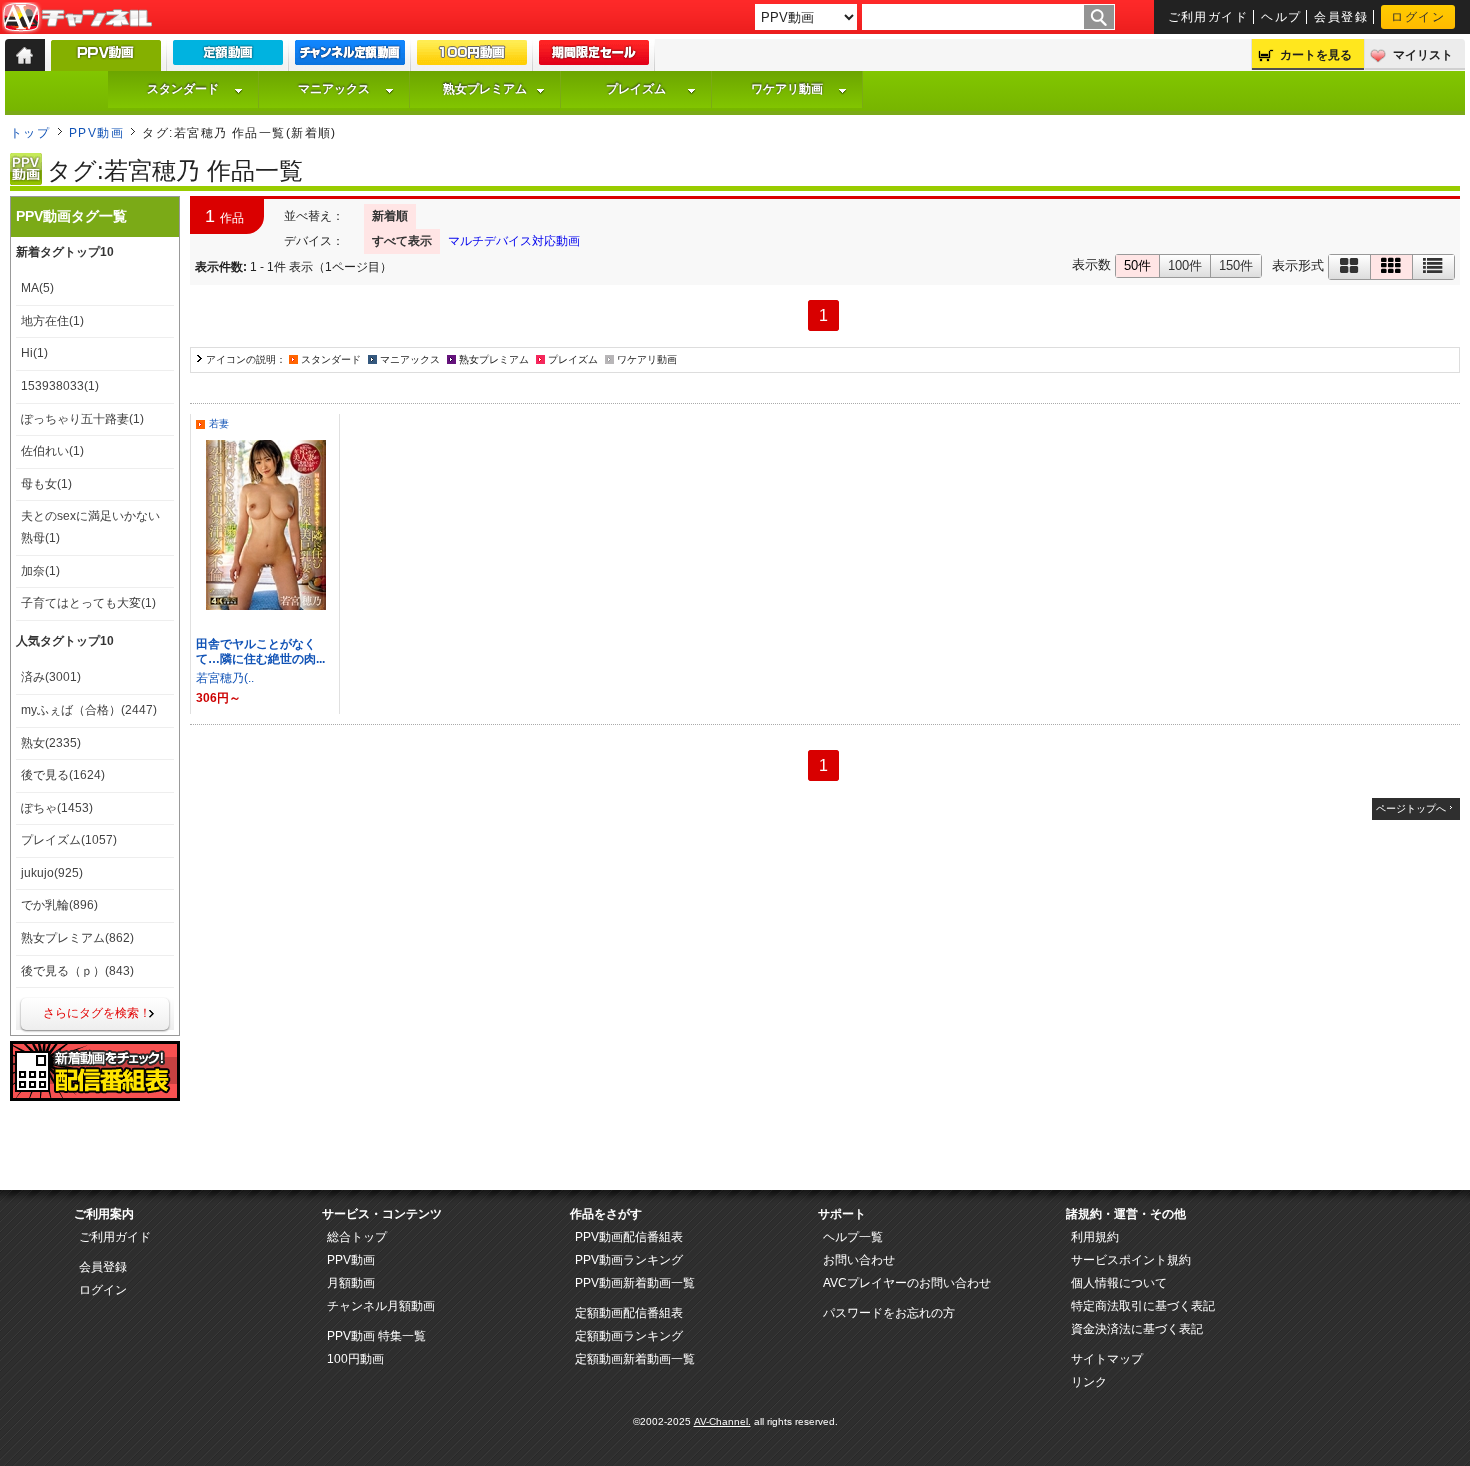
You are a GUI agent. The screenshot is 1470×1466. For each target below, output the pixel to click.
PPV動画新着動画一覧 (635, 1283)
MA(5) (37, 288)
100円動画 (355, 1359)
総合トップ (357, 1237)
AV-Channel (77, 18)
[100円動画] (472, 57)
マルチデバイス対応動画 (514, 241)
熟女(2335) (51, 743)
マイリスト (1423, 55)
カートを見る (1316, 55)
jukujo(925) (52, 873)
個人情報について (1119, 1283)
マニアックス (334, 89)
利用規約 (1095, 1237)
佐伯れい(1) (52, 451)
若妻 (219, 423)
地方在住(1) (52, 321)
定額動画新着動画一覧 (635, 1359)
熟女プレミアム (485, 89)
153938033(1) (60, 386)
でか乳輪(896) (59, 905)
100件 (1185, 265)
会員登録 (1341, 17)
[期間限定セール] (594, 57)
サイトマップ (1107, 1359)
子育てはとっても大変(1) (88, 603)
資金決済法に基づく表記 (1137, 1329)
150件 (1236, 265)
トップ (30, 133)
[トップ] (25, 55)
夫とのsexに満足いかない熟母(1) (90, 527)
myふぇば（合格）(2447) (89, 710)
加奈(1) (40, 571)
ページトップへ (1411, 808)
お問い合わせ (859, 1260)
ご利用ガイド (1208, 17)
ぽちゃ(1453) (57, 808)
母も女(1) (46, 484)
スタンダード (183, 89)
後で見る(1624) (63, 775)
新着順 (390, 216)
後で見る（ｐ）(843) (77, 971)
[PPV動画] (106, 60)
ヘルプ (1281, 17)
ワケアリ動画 (787, 89)
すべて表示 (402, 241)
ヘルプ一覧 (853, 1237)
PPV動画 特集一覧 (376, 1336)
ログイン (1418, 17)
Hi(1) (34, 353)
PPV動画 (96, 133)
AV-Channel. (722, 1421)
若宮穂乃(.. (225, 678)
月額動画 (351, 1283)
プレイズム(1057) (69, 840)
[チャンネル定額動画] (350, 57)
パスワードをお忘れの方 (889, 1313)
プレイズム (636, 89)
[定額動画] (228, 57)
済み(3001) (51, 677)
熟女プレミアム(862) (77, 938)
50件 (1137, 265)
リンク (1089, 1382)
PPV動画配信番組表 (629, 1237)
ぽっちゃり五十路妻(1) (82, 419)
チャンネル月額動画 (381, 1306)
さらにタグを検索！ (97, 1013)
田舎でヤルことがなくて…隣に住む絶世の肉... (260, 651)
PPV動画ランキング (629, 1260)
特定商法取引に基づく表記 (1143, 1306)
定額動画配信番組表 (629, 1313)
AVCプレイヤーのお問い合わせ (907, 1283)
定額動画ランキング (629, 1336)
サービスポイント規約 (1131, 1260)
